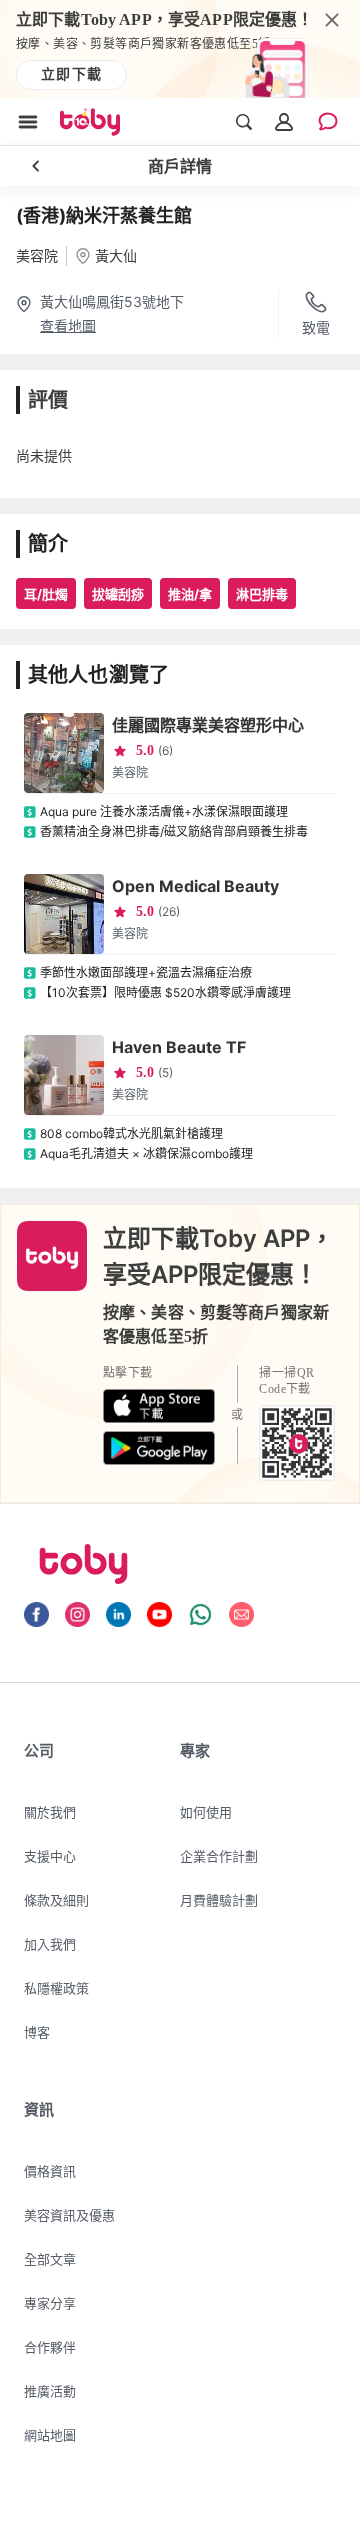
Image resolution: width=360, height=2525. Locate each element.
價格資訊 (50, 2171)
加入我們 (50, 1944)
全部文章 (50, 2259)
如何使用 (206, 1812)
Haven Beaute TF (179, 1047)
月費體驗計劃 (219, 1900)
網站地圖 (50, 2435)
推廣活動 (50, 2391)
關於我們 (50, 1812)
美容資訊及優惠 (69, 2215)
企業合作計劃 (219, 1856)
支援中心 (50, 1856)
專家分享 (50, 2303)
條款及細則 (56, 1900)
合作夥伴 (50, 2347)
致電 (316, 327)
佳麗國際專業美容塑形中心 (208, 725)
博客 (37, 2032)
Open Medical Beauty (195, 886)
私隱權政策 (56, 1988)
